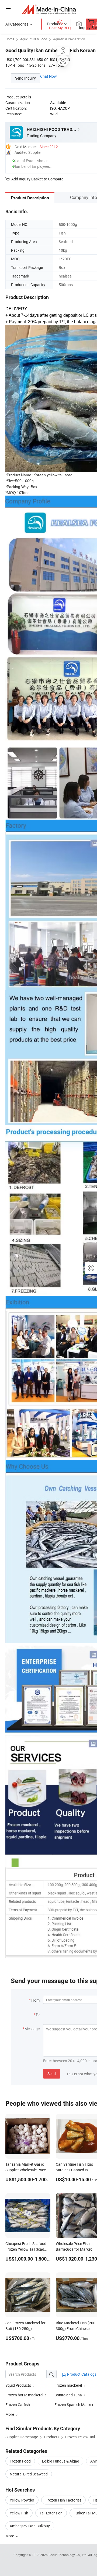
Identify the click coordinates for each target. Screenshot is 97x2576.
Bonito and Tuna (68, 2395)
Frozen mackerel (68, 2385)
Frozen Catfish (18, 2405)
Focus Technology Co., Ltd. (68, 2555)
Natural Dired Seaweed (29, 2474)
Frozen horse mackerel (24, 2395)
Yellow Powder (22, 2500)
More (10, 2536)
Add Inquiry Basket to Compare (37, 179)
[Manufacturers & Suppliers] (49, 9)
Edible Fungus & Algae (60, 2461)
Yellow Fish (19, 2513)
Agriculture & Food (34, 39)
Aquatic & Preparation (69, 39)
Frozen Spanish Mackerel (75, 2405)
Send (52, 2074)
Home (10, 39)
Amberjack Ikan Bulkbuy (30, 2526)
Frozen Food (20, 2461)
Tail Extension (51, 2513)
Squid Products (18, 2385)
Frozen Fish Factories (63, 2500)
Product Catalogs (81, 2374)
